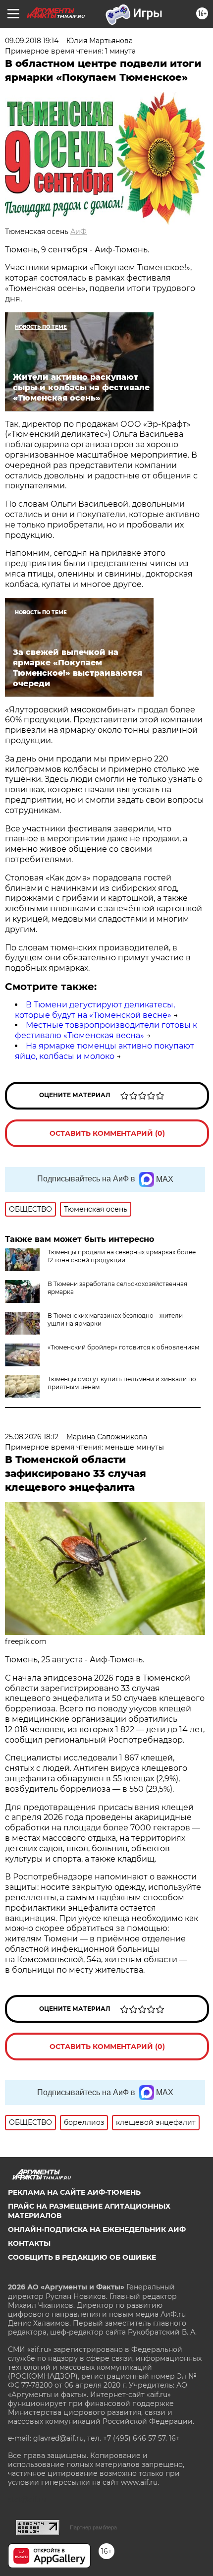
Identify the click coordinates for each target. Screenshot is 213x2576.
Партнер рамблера (93, 2527)
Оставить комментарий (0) (107, 1133)
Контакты (29, 2243)
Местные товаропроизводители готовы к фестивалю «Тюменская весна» (106, 1030)
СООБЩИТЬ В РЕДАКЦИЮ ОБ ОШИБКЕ (82, 2257)
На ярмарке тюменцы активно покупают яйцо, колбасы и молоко (105, 1051)
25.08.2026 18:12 (32, 1437)
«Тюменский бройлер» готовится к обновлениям (123, 1347)
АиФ (79, 232)
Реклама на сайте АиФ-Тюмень (74, 2192)
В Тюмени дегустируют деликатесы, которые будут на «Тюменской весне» (95, 1010)
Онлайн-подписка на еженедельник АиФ (97, 2229)
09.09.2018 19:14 (32, 41)
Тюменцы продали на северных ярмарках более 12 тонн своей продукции (122, 1256)
